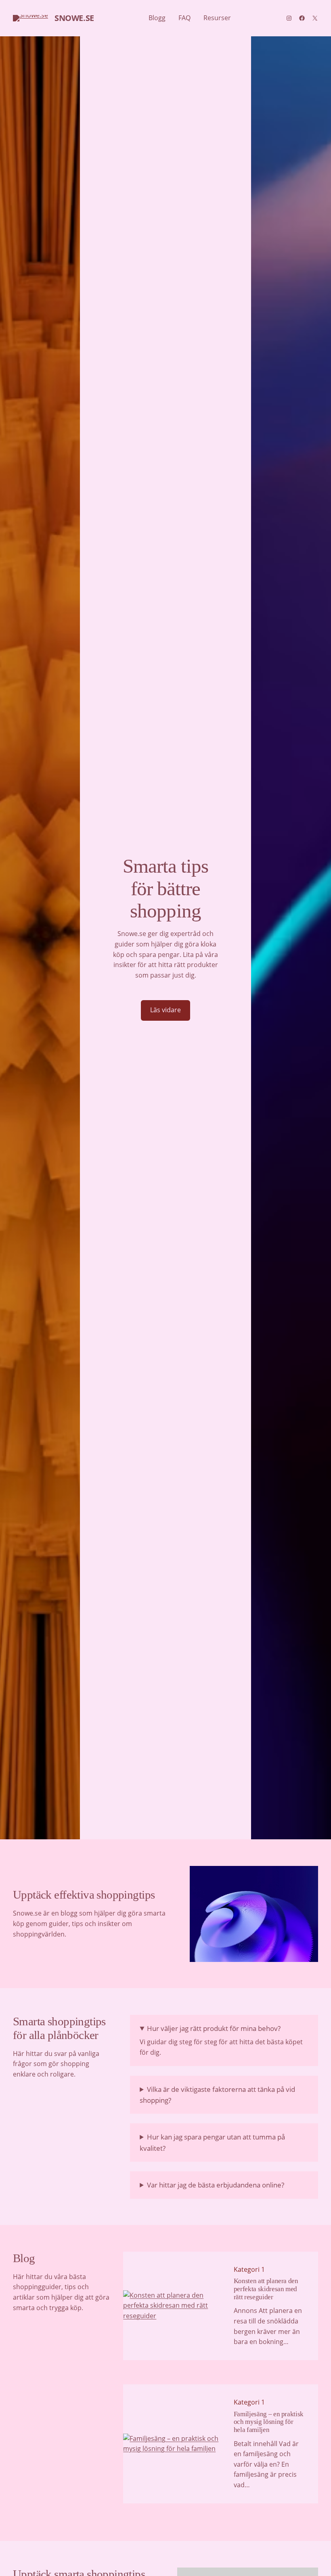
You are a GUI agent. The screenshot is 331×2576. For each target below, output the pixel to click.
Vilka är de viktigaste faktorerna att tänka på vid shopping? (217, 2095)
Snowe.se (74, 18)
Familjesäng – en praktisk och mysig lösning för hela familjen (269, 2422)
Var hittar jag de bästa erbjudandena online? (216, 2185)
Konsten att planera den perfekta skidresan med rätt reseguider (266, 2289)
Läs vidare (165, 1010)
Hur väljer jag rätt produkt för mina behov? (214, 2028)
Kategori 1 (249, 2269)
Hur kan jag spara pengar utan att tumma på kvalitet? (212, 2142)
